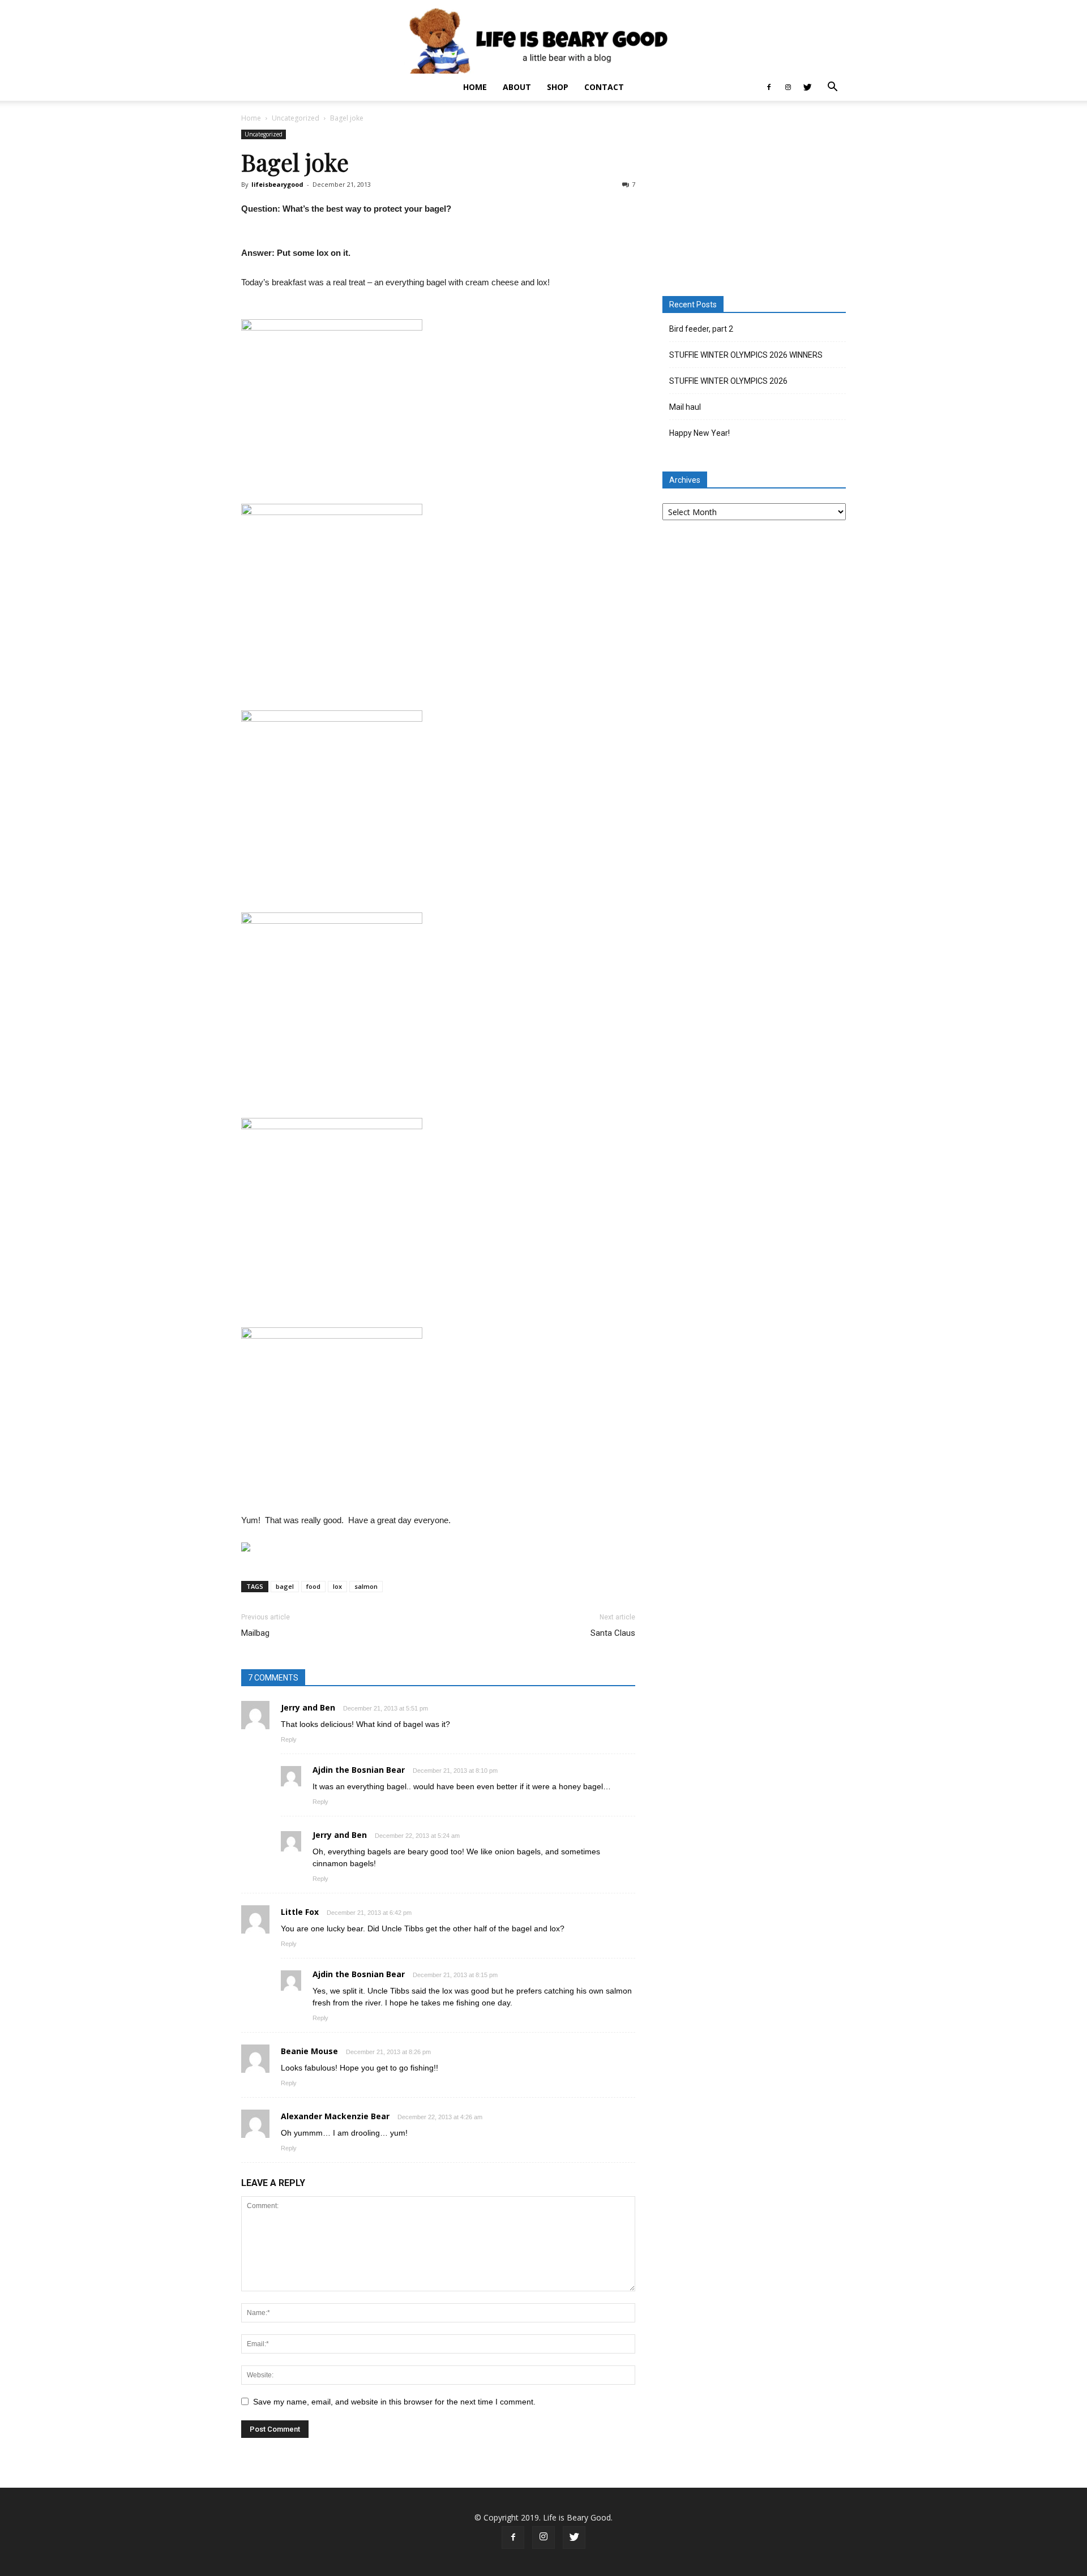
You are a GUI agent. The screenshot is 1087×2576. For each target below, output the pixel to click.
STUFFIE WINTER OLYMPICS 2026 (728, 381)
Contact (604, 87)
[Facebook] (769, 87)
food (313, 1586)
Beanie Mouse (309, 2051)
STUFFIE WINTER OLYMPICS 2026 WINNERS (746, 355)
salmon (366, 1586)
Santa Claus (613, 1633)
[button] (832, 88)
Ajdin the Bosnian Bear (359, 1770)
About (517, 87)
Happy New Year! (699, 433)
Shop (558, 87)
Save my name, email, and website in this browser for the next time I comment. (394, 2402)
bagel (285, 1586)
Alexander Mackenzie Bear (335, 2116)
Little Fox (300, 1912)
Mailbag (255, 1633)
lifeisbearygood (277, 184)
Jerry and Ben (308, 1707)
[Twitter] (807, 87)
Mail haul (685, 407)
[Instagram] (788, 87)
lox (337, 1586)
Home (475, 87)
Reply (289, 1739)
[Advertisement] (754, 200)
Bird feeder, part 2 (701, 329)
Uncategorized (296, 118)
